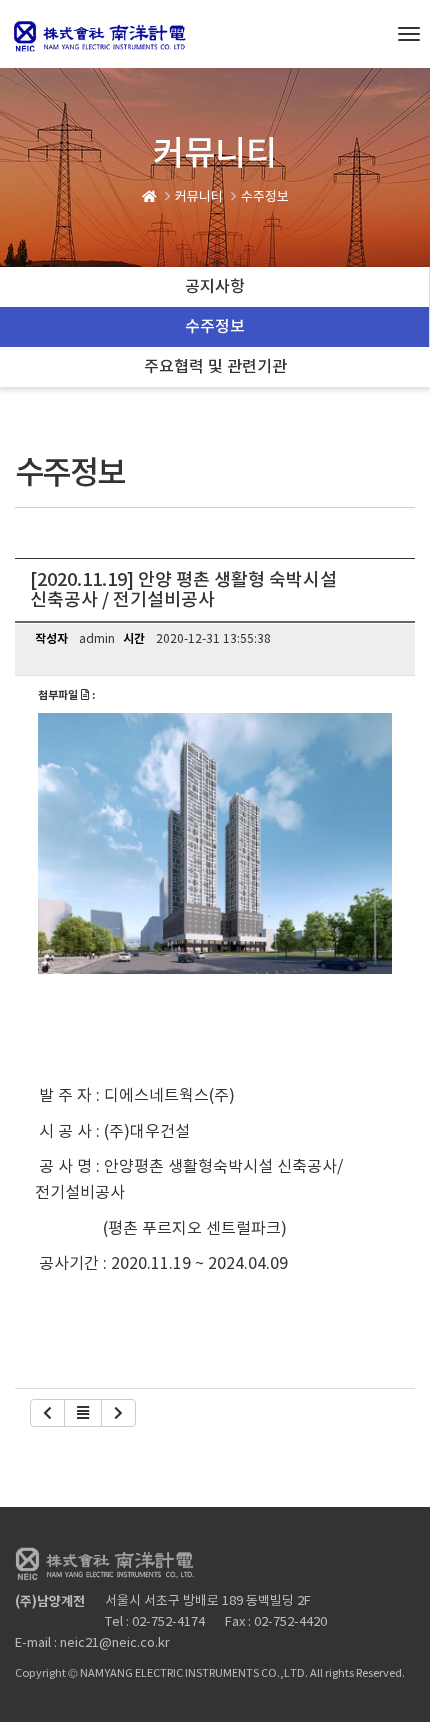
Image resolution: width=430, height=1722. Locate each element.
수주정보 (215, 327)
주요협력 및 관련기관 (215, 367)
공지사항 (215, 287)
